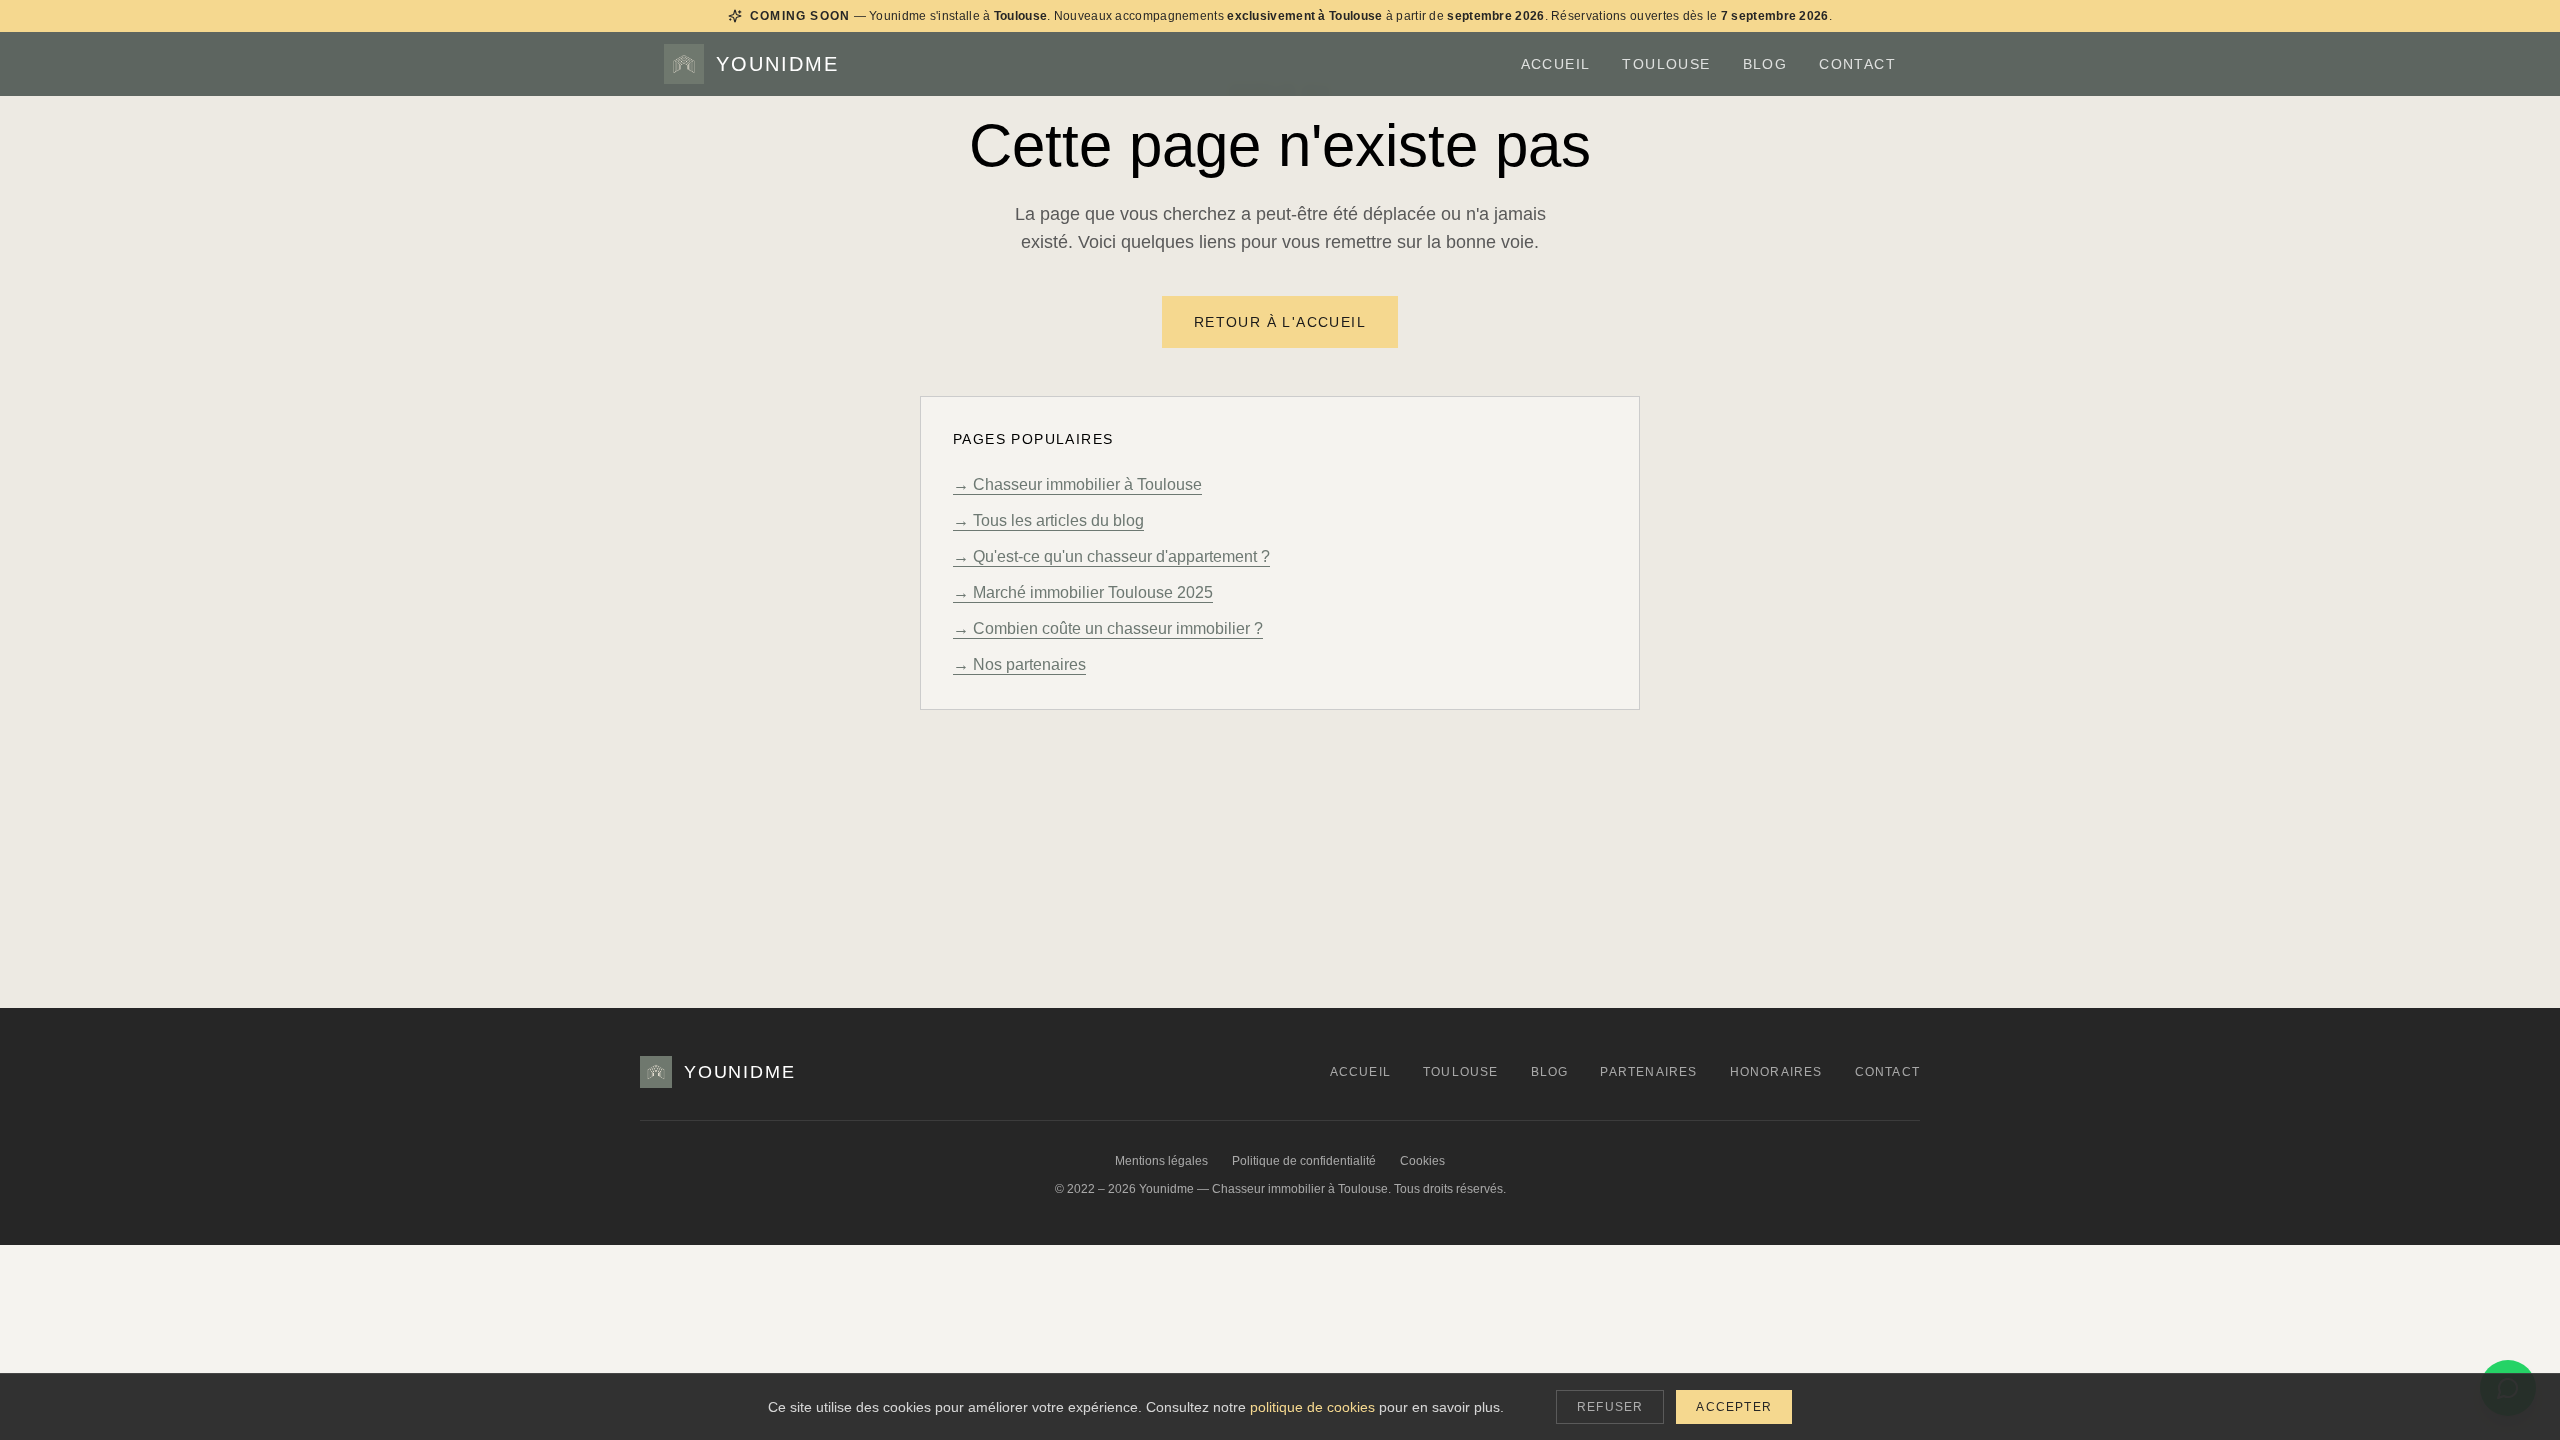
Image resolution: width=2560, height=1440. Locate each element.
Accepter (1734, 1407)
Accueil (1556, 64)
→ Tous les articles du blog (1048, 520)
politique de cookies (1312, 1407)
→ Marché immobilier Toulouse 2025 (1083, 592)
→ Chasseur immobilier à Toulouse (1077, 484)
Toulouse (1666, 64)
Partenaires (1648, 1072)
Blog (1765, 64)
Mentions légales (1161, 1161)
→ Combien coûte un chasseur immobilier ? (1108, 628)
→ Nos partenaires (1019, 664)
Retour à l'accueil (1280, 322)
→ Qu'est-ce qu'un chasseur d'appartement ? (1111, 556)
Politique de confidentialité (1304, 1161)
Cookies (1422, 1161)
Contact (1857, 64)
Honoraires (1776, 1072)
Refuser (1610, 1407)
